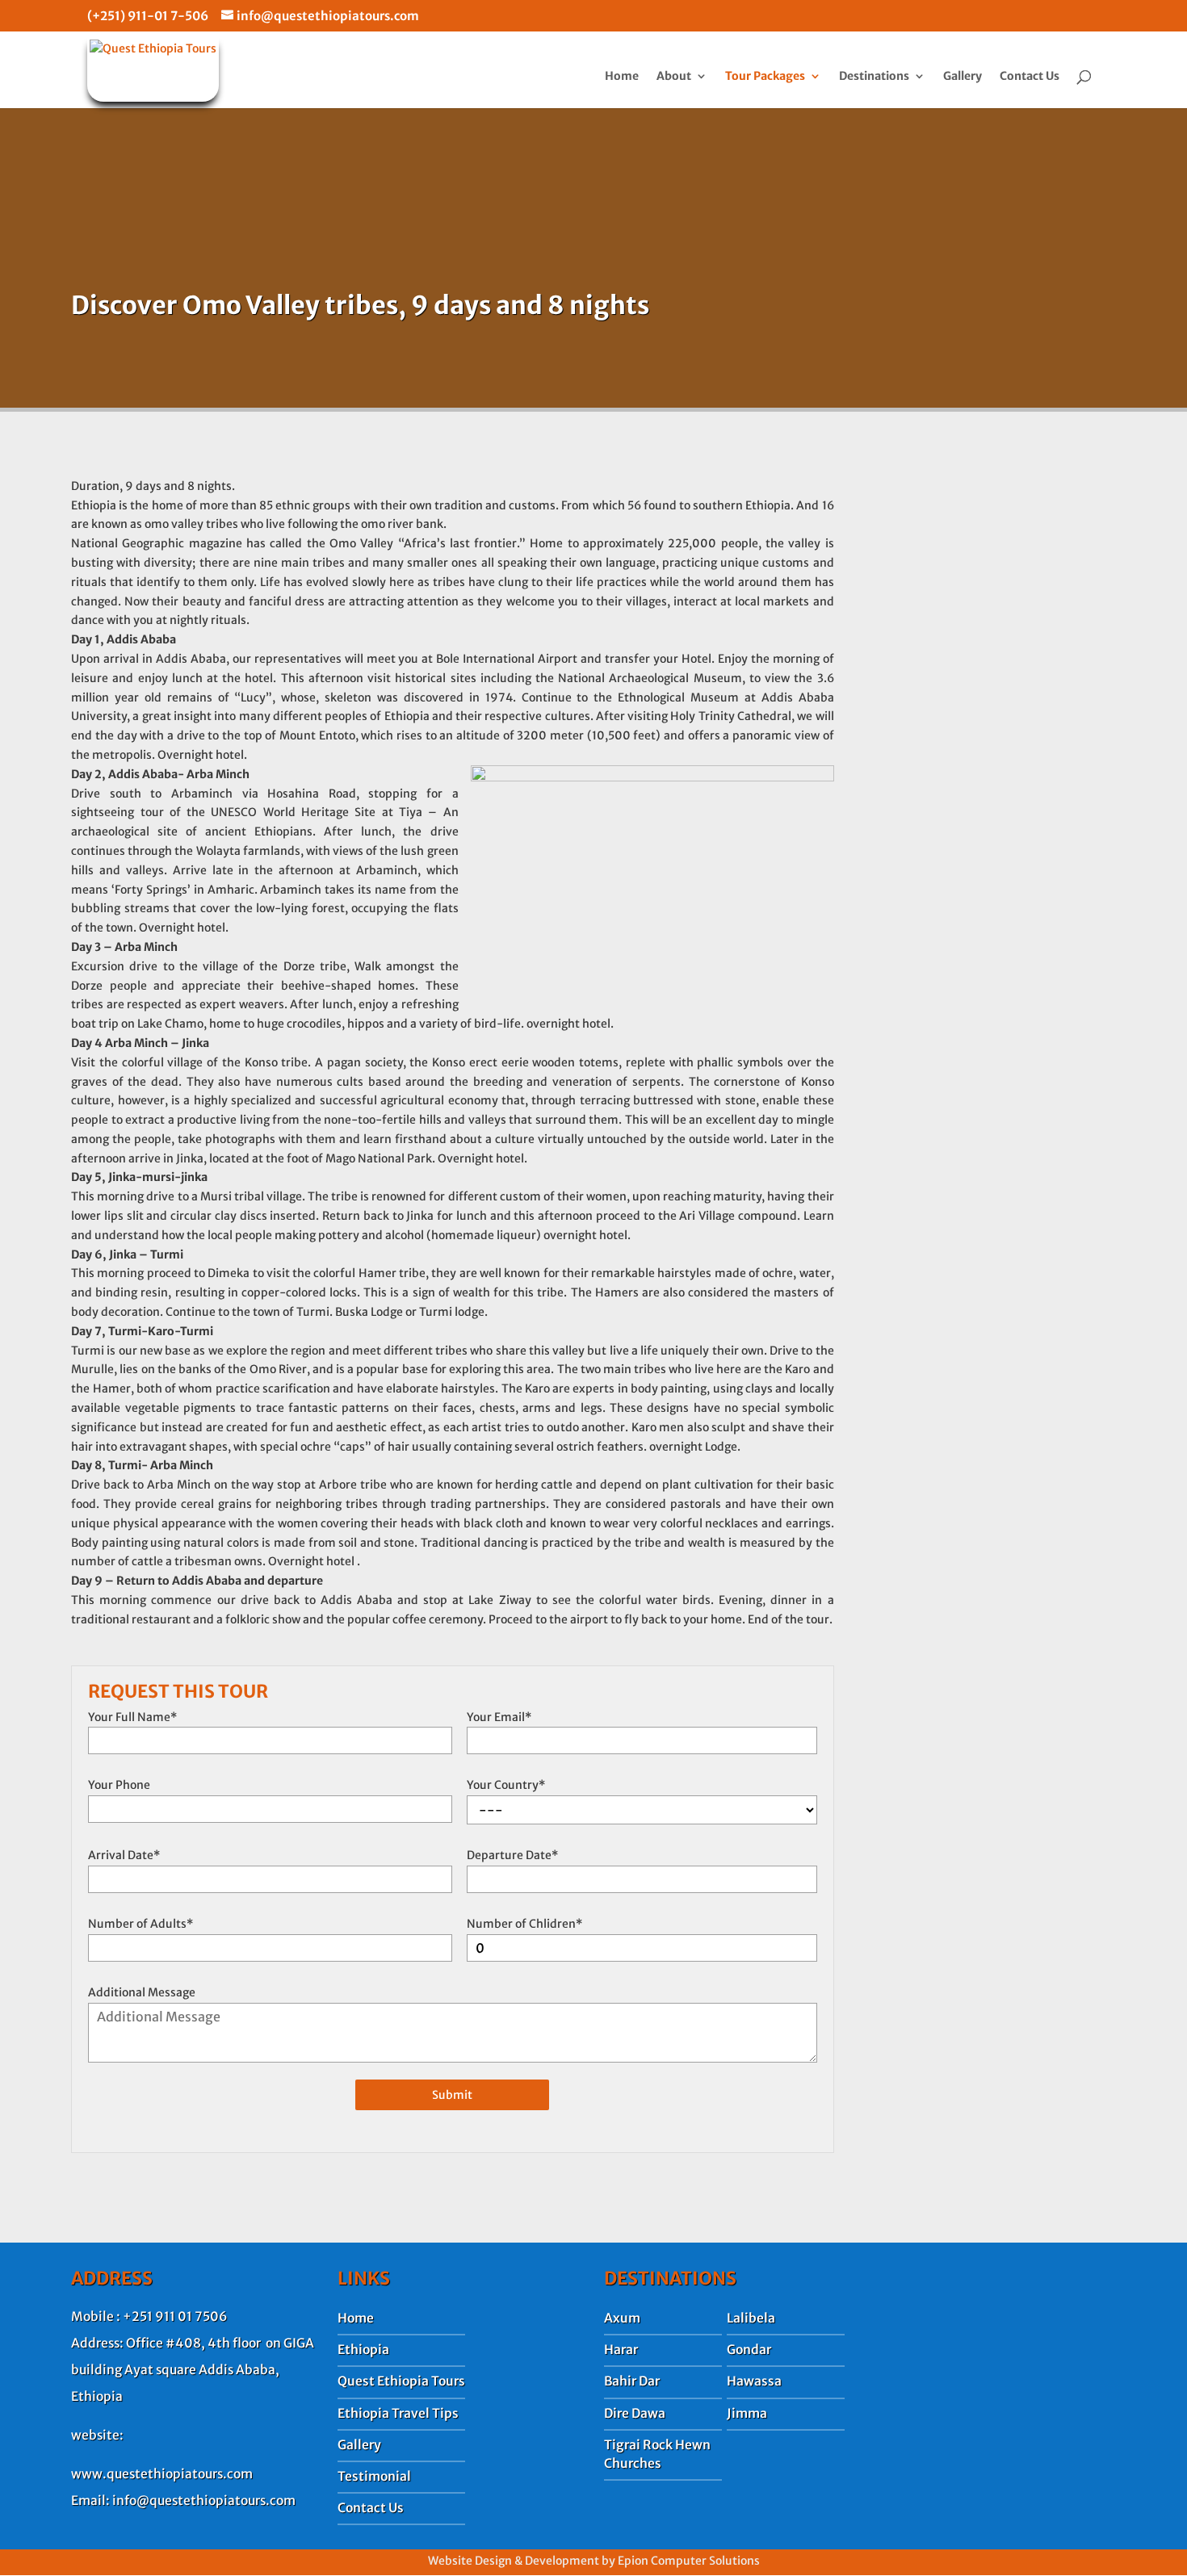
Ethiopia (363, 2350)
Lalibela (751, 2318)
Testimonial (374, 2476)
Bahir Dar (632, 2381)
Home (622, 77)
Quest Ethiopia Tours (401, 2381)
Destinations (874, 77)
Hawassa (754, 2381)
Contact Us (1030, 77)
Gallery (963, 77)
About (674, 77)
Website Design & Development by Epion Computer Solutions (594, 2561)
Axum (622, 2318)
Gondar (749, 2350)
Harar (621, 2350)
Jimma (747, 2413)
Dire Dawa (635, 2413)
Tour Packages (765, 77)
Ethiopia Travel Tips (398, 2413)
